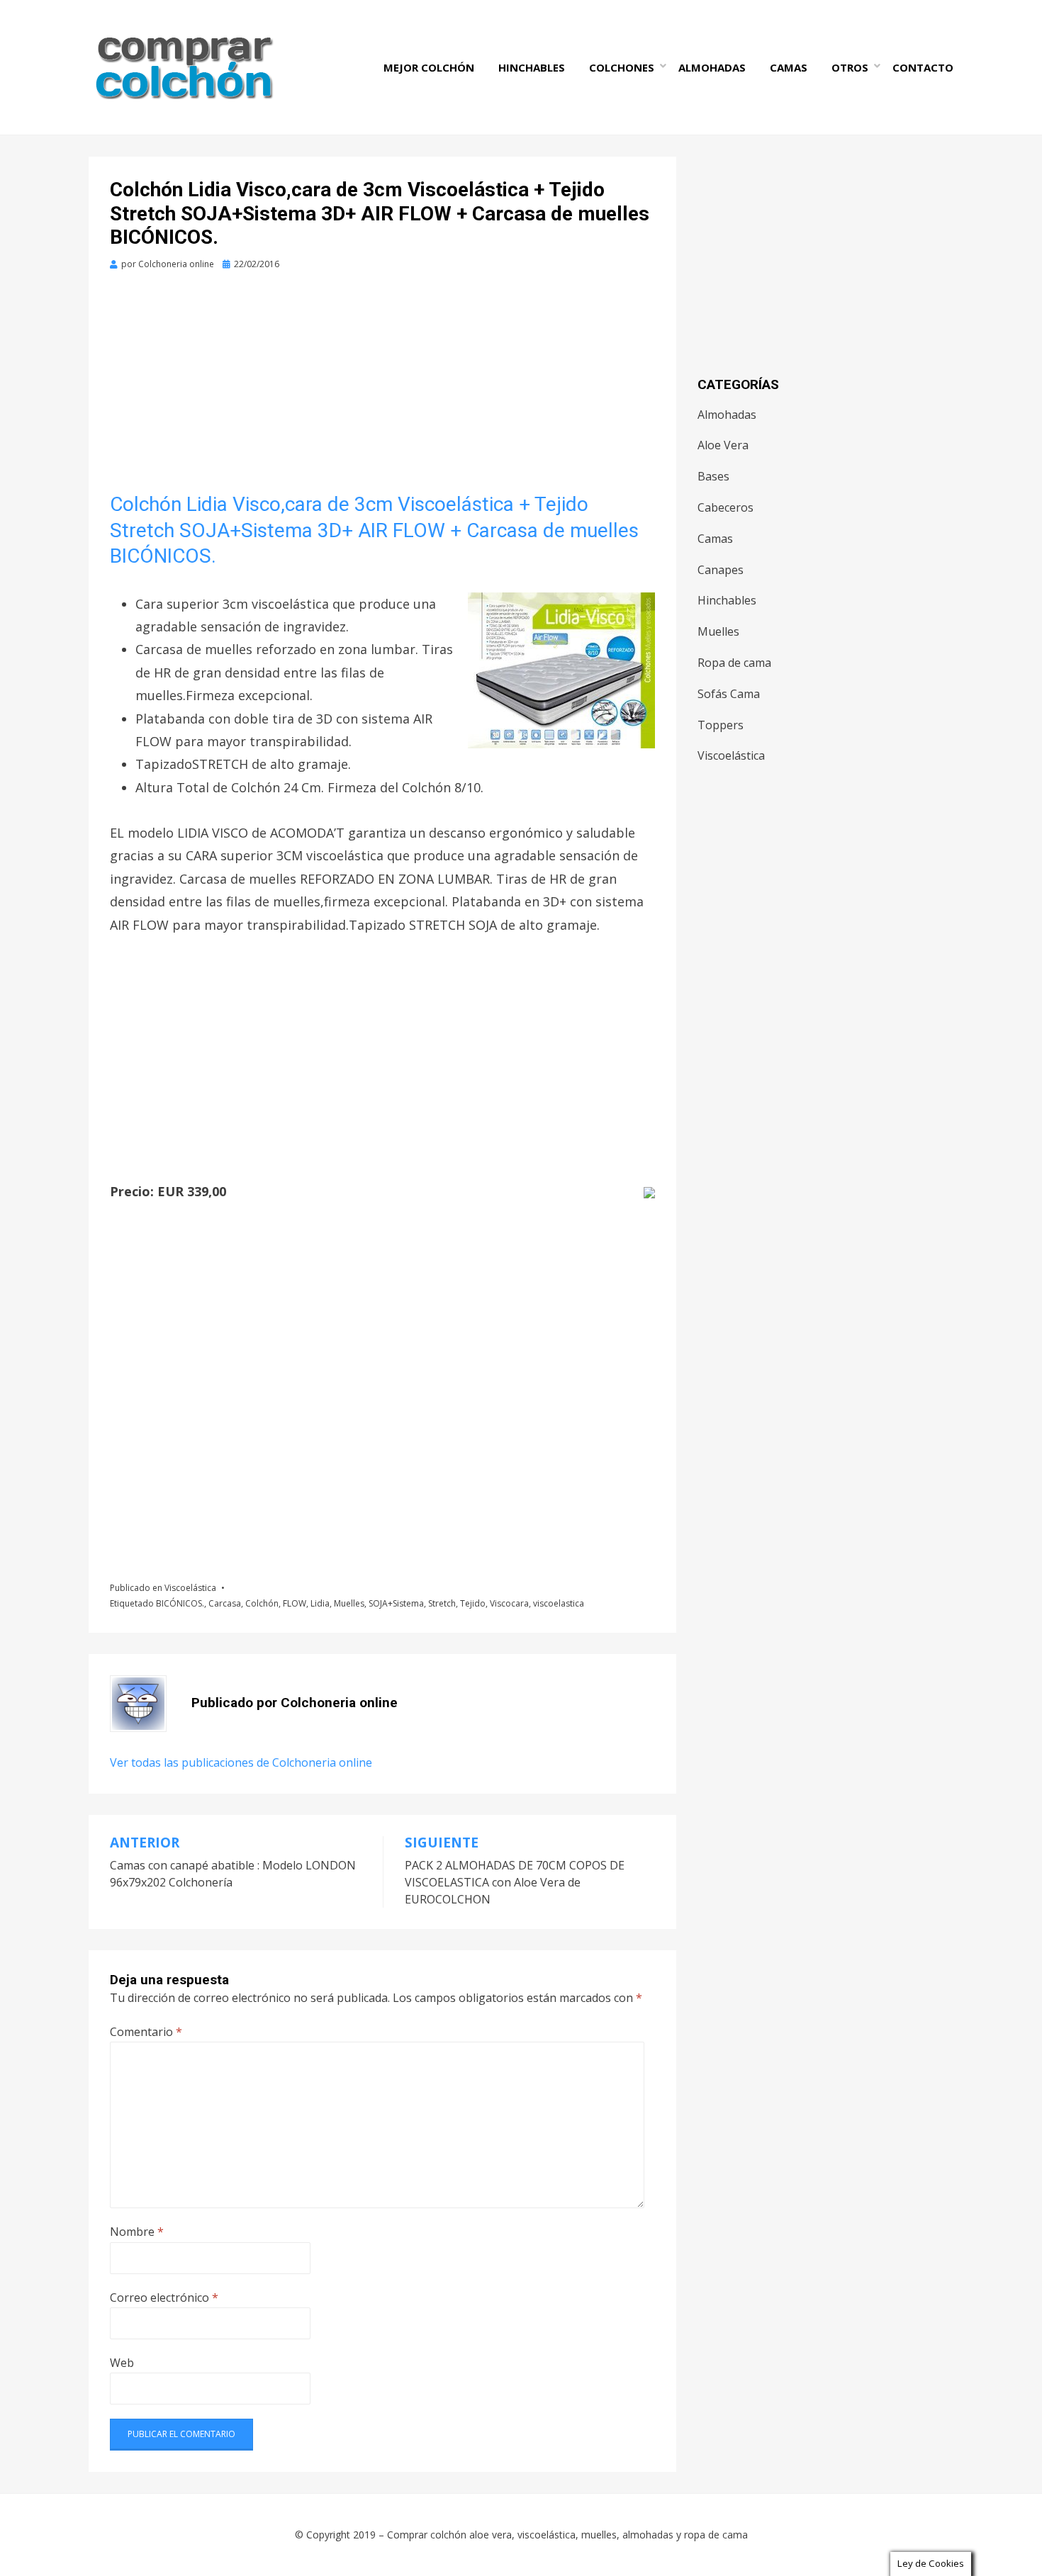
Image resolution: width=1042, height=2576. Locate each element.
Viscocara (509, 1603)
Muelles (349, 1603)
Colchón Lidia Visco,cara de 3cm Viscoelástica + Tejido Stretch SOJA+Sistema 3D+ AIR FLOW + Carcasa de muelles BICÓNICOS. (374, 530)
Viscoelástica (190, 1588)
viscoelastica (559, 1603)
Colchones (622, 67)
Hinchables (532, 67)
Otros (850, 67)
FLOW (295, 1603)
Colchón (262, 1603)
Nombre (137, 2232)
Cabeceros (726, 507)
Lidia (320, 1603)
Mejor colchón (429, 67)
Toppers (721, 725)
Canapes (721, 570)
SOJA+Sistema (396, 1603)
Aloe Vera (723, 445)
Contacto (923, 67)
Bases (713, 476)
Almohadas (712, 67)
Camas (789, 67)
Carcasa (225, 1603)
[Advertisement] (382, 387)
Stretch (442, 1603)
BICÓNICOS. (180, 1603)
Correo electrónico (164, 2297)
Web (122, 2363)
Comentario (146, 2032)
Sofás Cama (729, 694)
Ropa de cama (734, 663)
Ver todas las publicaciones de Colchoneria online (241, 1762)
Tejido (473, 1603)
